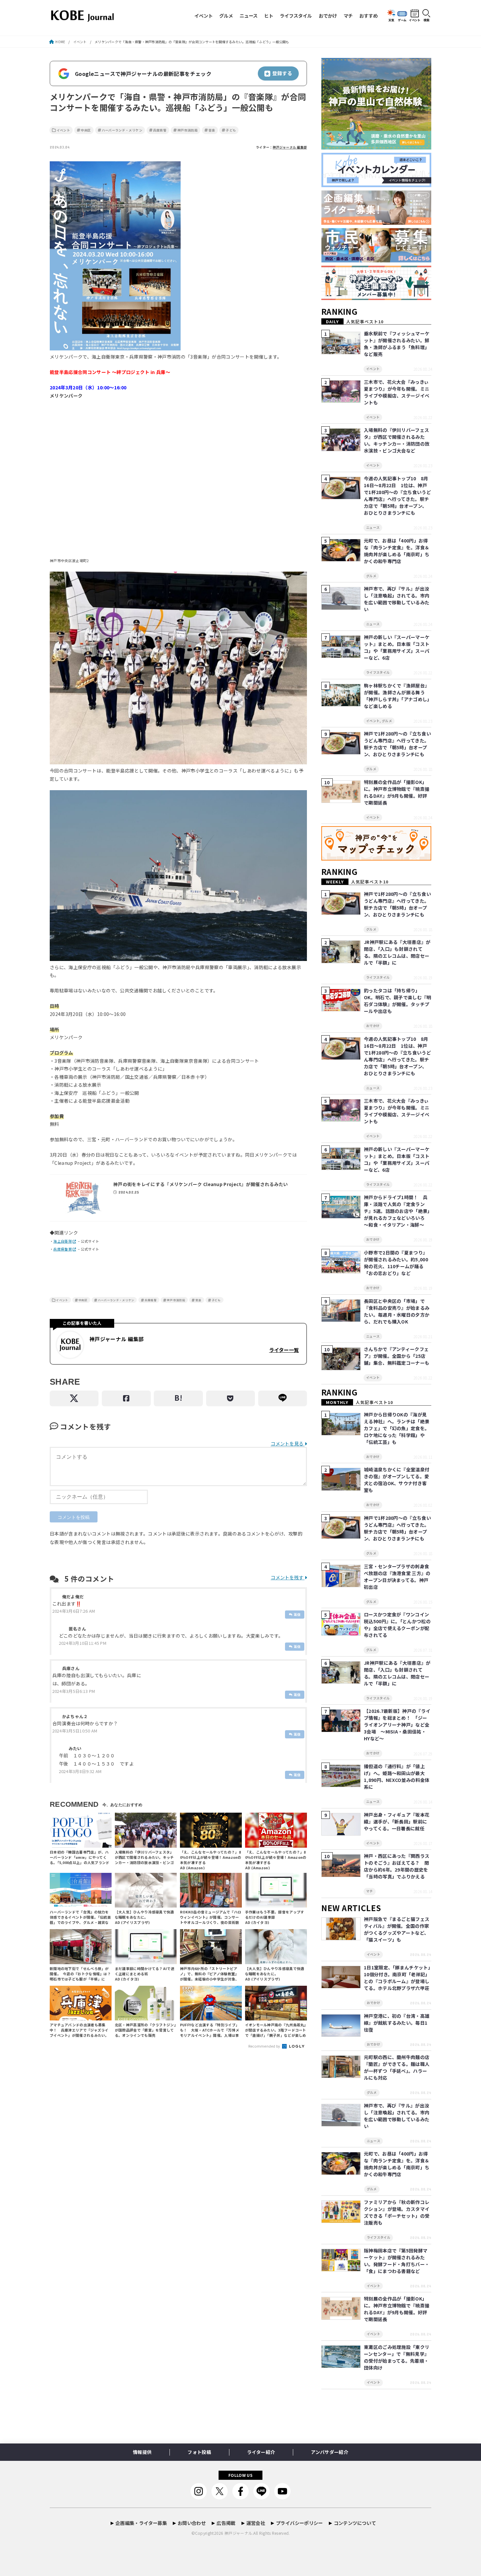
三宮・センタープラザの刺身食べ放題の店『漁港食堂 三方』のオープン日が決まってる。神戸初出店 (397, 1577)
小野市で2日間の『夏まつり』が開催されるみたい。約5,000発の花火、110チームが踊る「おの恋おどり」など (396, 1263)
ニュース (249, 16)
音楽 (212, 130)
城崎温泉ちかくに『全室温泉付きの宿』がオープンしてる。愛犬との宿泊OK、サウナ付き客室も (397, 1480)
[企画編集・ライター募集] (376, 225)
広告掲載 (226, 2523)
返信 (297, 1614)
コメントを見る (287, 1443)
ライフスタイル (296, 16)
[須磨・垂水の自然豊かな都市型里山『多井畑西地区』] (376, 150)
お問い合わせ (192, 2523)
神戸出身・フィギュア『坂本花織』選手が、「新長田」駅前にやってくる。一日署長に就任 (397, 1821)
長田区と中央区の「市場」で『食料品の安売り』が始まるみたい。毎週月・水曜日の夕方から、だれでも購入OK (397, 1311)
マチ (348, 16)
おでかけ (328, 16)
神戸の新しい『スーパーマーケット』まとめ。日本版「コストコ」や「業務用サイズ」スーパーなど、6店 (397, 647)
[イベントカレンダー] (376, 187)
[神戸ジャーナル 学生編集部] (376, 300)
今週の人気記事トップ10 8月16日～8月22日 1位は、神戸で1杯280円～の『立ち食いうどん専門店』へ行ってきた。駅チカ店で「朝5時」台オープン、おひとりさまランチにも (397, 496)
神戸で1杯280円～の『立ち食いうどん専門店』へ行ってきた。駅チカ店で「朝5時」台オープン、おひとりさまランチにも (397, 744)
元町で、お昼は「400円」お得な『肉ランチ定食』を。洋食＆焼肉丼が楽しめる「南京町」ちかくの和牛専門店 (397, 551)
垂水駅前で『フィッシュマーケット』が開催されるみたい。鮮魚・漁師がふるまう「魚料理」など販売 (397, 344)
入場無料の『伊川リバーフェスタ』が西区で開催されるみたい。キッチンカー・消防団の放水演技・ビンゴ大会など (397, 440)
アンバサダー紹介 (330, 2452)
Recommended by (265, 2046)
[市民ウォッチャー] (376, 263)
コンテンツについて (355, 2523)
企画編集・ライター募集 (141, 2523)
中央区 (86, 130)
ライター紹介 (261, 2452)
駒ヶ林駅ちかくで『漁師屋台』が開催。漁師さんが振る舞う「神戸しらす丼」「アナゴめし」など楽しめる (397, 696)
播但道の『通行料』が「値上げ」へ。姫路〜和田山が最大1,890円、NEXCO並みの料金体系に (397, 1777)
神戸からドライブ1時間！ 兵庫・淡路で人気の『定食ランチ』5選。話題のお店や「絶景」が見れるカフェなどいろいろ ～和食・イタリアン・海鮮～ (397, 1211)
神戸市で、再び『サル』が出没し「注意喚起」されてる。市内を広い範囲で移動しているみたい (397, 599)
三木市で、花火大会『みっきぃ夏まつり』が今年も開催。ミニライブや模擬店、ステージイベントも (397, 392)
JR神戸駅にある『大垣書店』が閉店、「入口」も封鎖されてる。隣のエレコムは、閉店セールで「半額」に (397, 952)
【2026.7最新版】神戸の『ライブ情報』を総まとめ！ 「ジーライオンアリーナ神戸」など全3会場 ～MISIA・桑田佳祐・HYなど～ (397, 1725)
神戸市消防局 (187, 130)
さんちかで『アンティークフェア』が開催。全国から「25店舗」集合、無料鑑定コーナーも (397, 1356)
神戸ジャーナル (238, 2533)
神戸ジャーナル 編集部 (290, 147)
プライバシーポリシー (299, 2523)
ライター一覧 (284, 1350)
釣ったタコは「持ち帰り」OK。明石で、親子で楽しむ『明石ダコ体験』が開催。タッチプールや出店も (398, 1001)
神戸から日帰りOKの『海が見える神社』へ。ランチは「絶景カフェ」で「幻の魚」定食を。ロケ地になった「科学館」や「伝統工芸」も (397, 1428)
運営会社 (256, 2523)
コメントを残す (287, 1577)
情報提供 (142, 2452)
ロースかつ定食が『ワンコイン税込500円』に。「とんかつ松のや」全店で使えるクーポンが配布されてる (397, 1625)
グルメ (226, 16)
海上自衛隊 (63, 1241)
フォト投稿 (199, 2452)
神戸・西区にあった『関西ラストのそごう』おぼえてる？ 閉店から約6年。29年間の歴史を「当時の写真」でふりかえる (397, 1866)
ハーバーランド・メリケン (122, 130)
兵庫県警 (160, 130)
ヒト (269, 16)
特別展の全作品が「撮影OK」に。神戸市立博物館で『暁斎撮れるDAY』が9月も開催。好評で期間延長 (397, 792)
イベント (204, 16)
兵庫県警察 (63, 1249)
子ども (231, 130)
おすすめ (368, 16)
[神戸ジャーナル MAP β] (376, 861)
